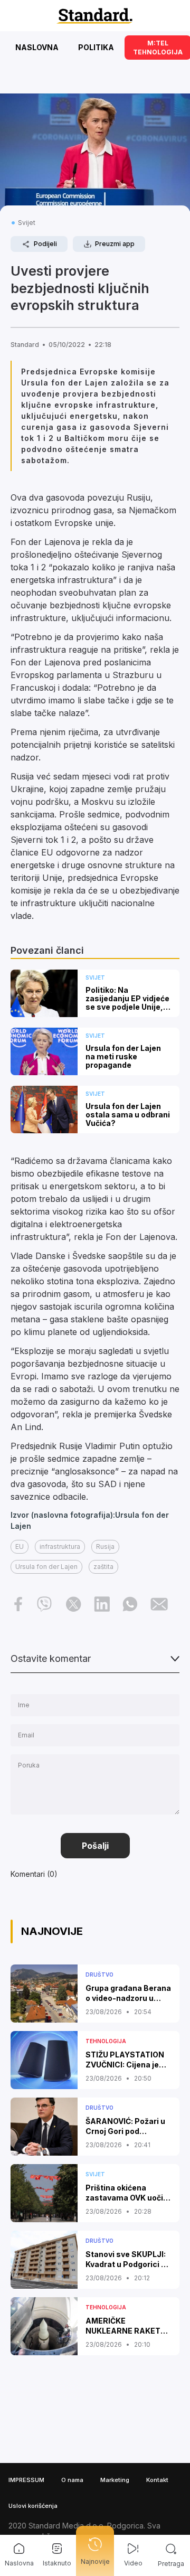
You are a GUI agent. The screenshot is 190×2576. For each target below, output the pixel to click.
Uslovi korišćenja (33, 2506)
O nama (72, 2480)
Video (133, 2563)
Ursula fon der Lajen (46, 1567)
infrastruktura (60, 1546)
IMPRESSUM (26, 2480)
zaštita (103, 1567)
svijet (27, 223)
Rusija (105, 1546)
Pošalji (95, 1846)
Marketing (115, 2480)
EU (20, 1546)
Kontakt (157, 2480)
